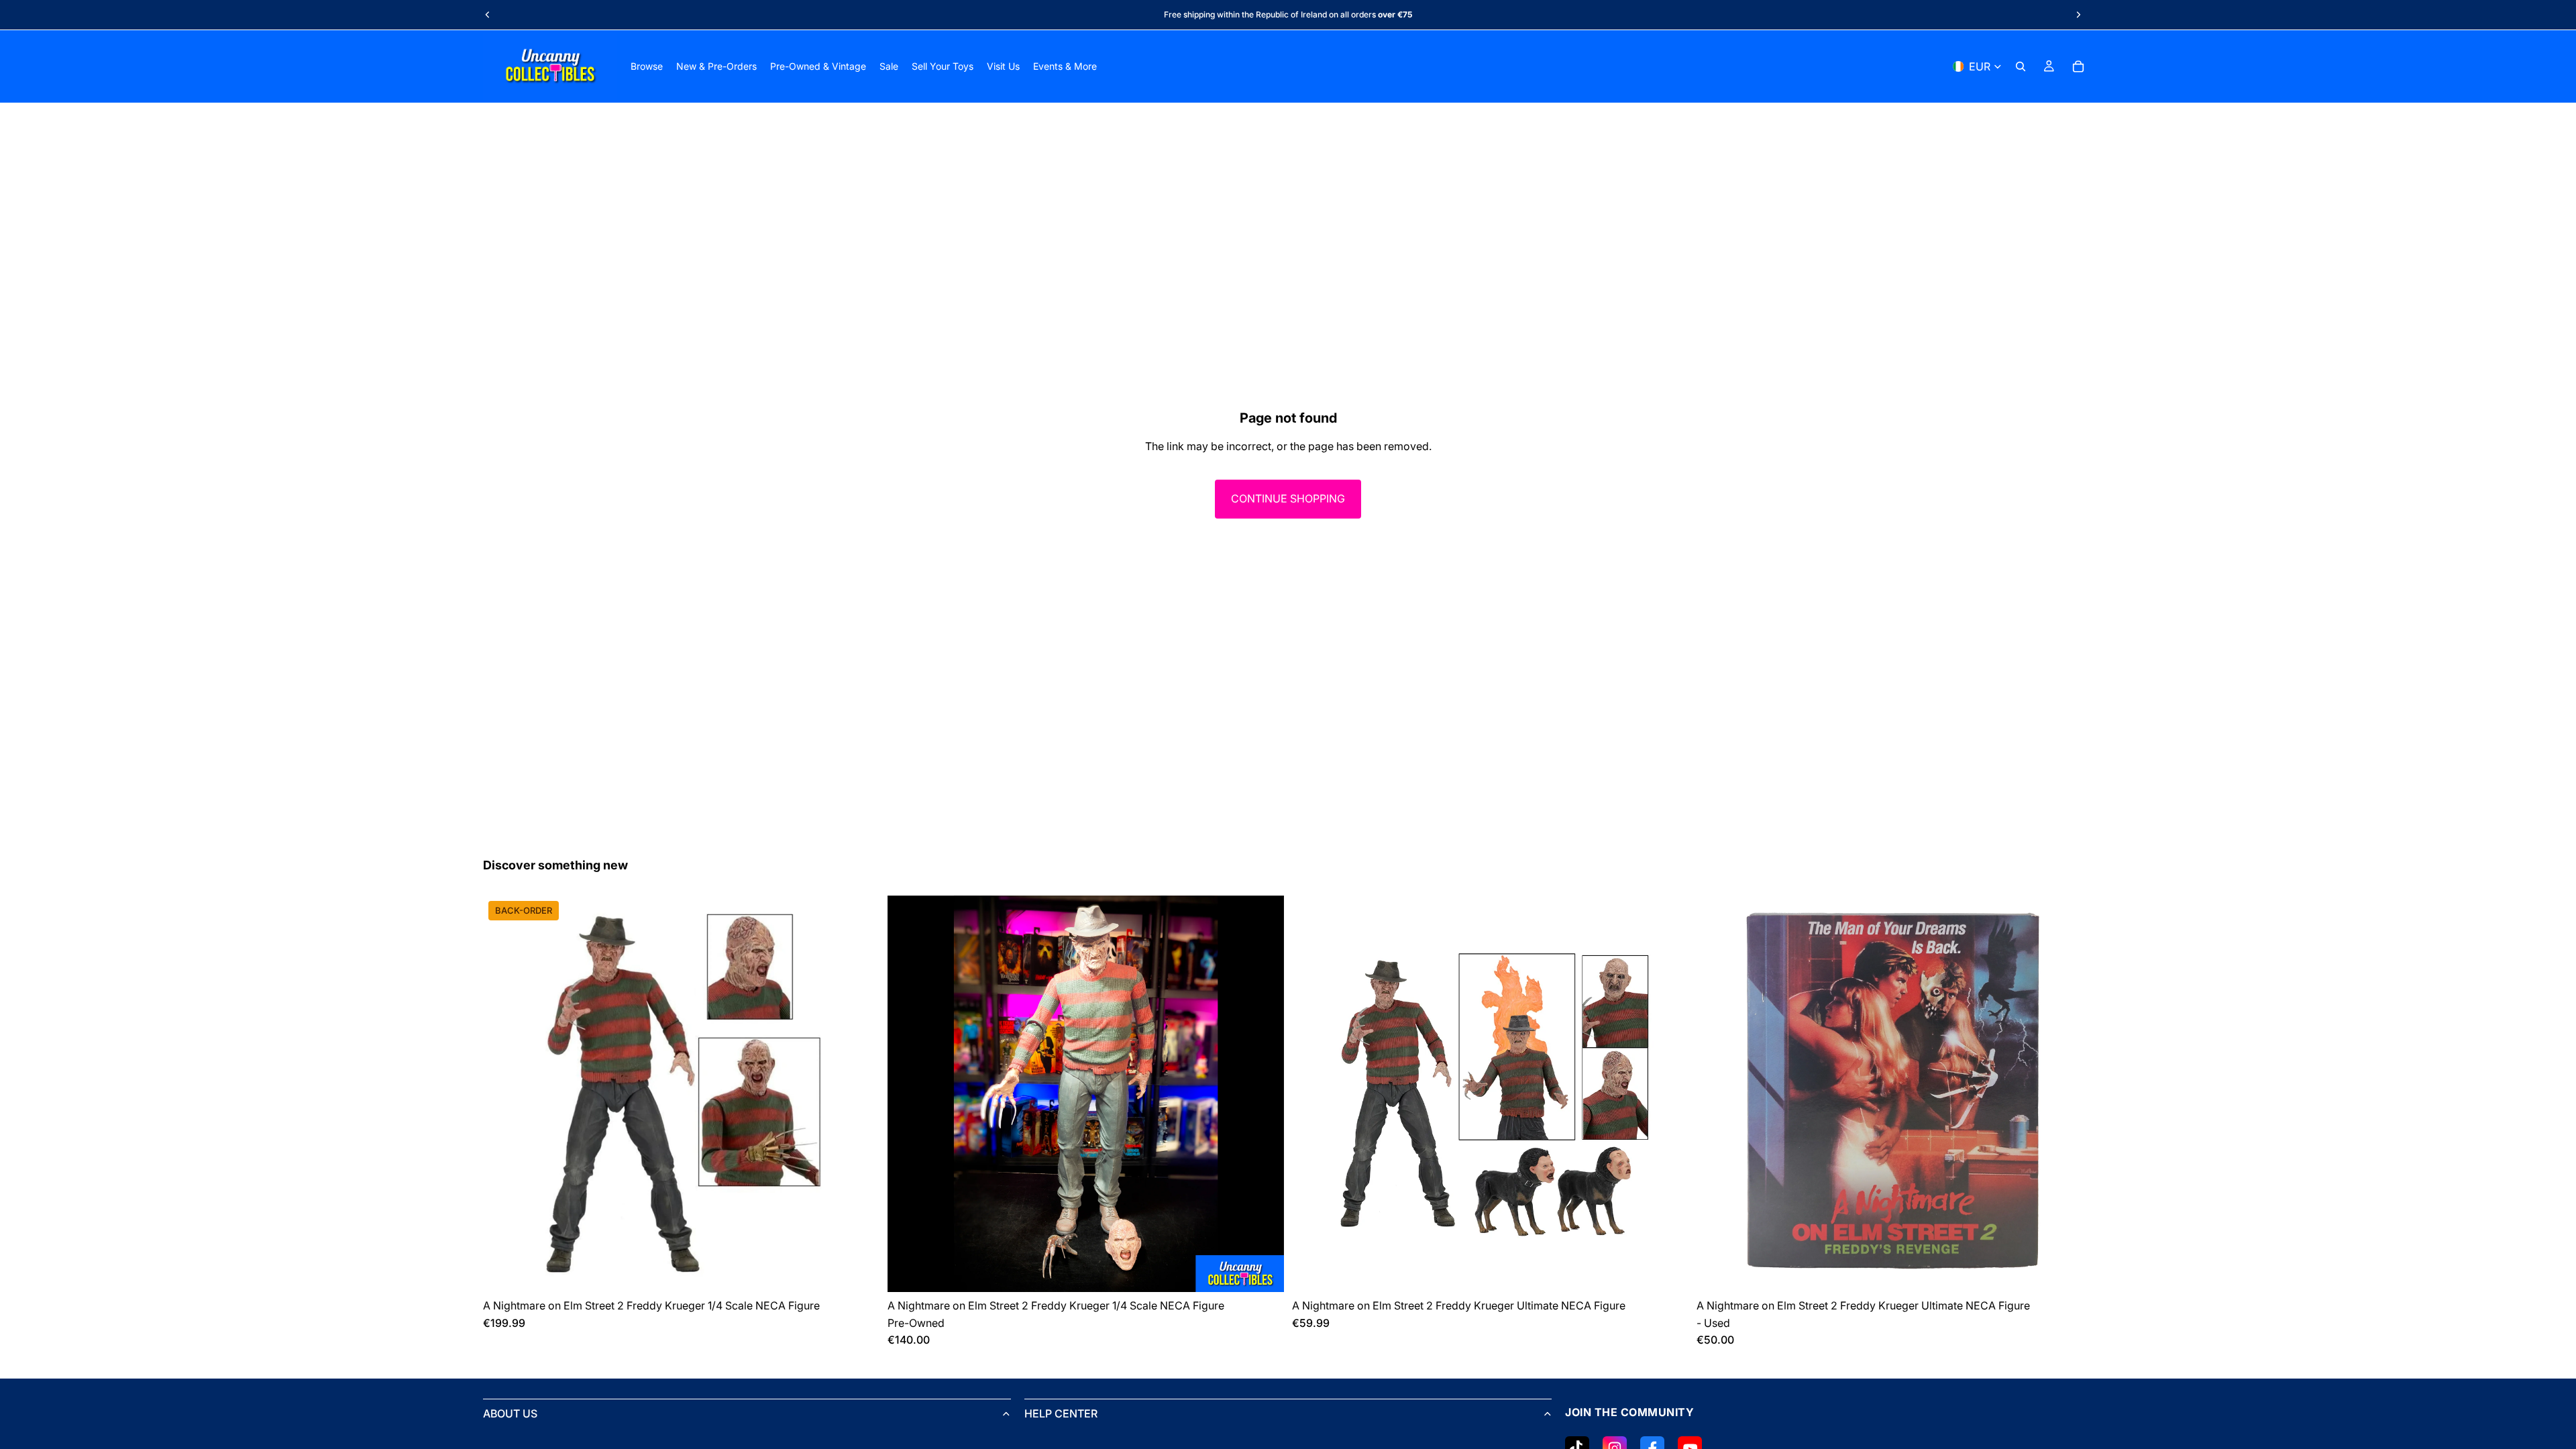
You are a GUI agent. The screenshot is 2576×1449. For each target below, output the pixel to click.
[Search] (2021, 66)
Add (1275, 1271)
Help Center (1061, 1413)
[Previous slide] (488, 15)
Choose (870, 1271)
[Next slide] (2078, 15)
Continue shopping (1288, 498)
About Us (510, 1413)
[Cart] (2078, 66)
